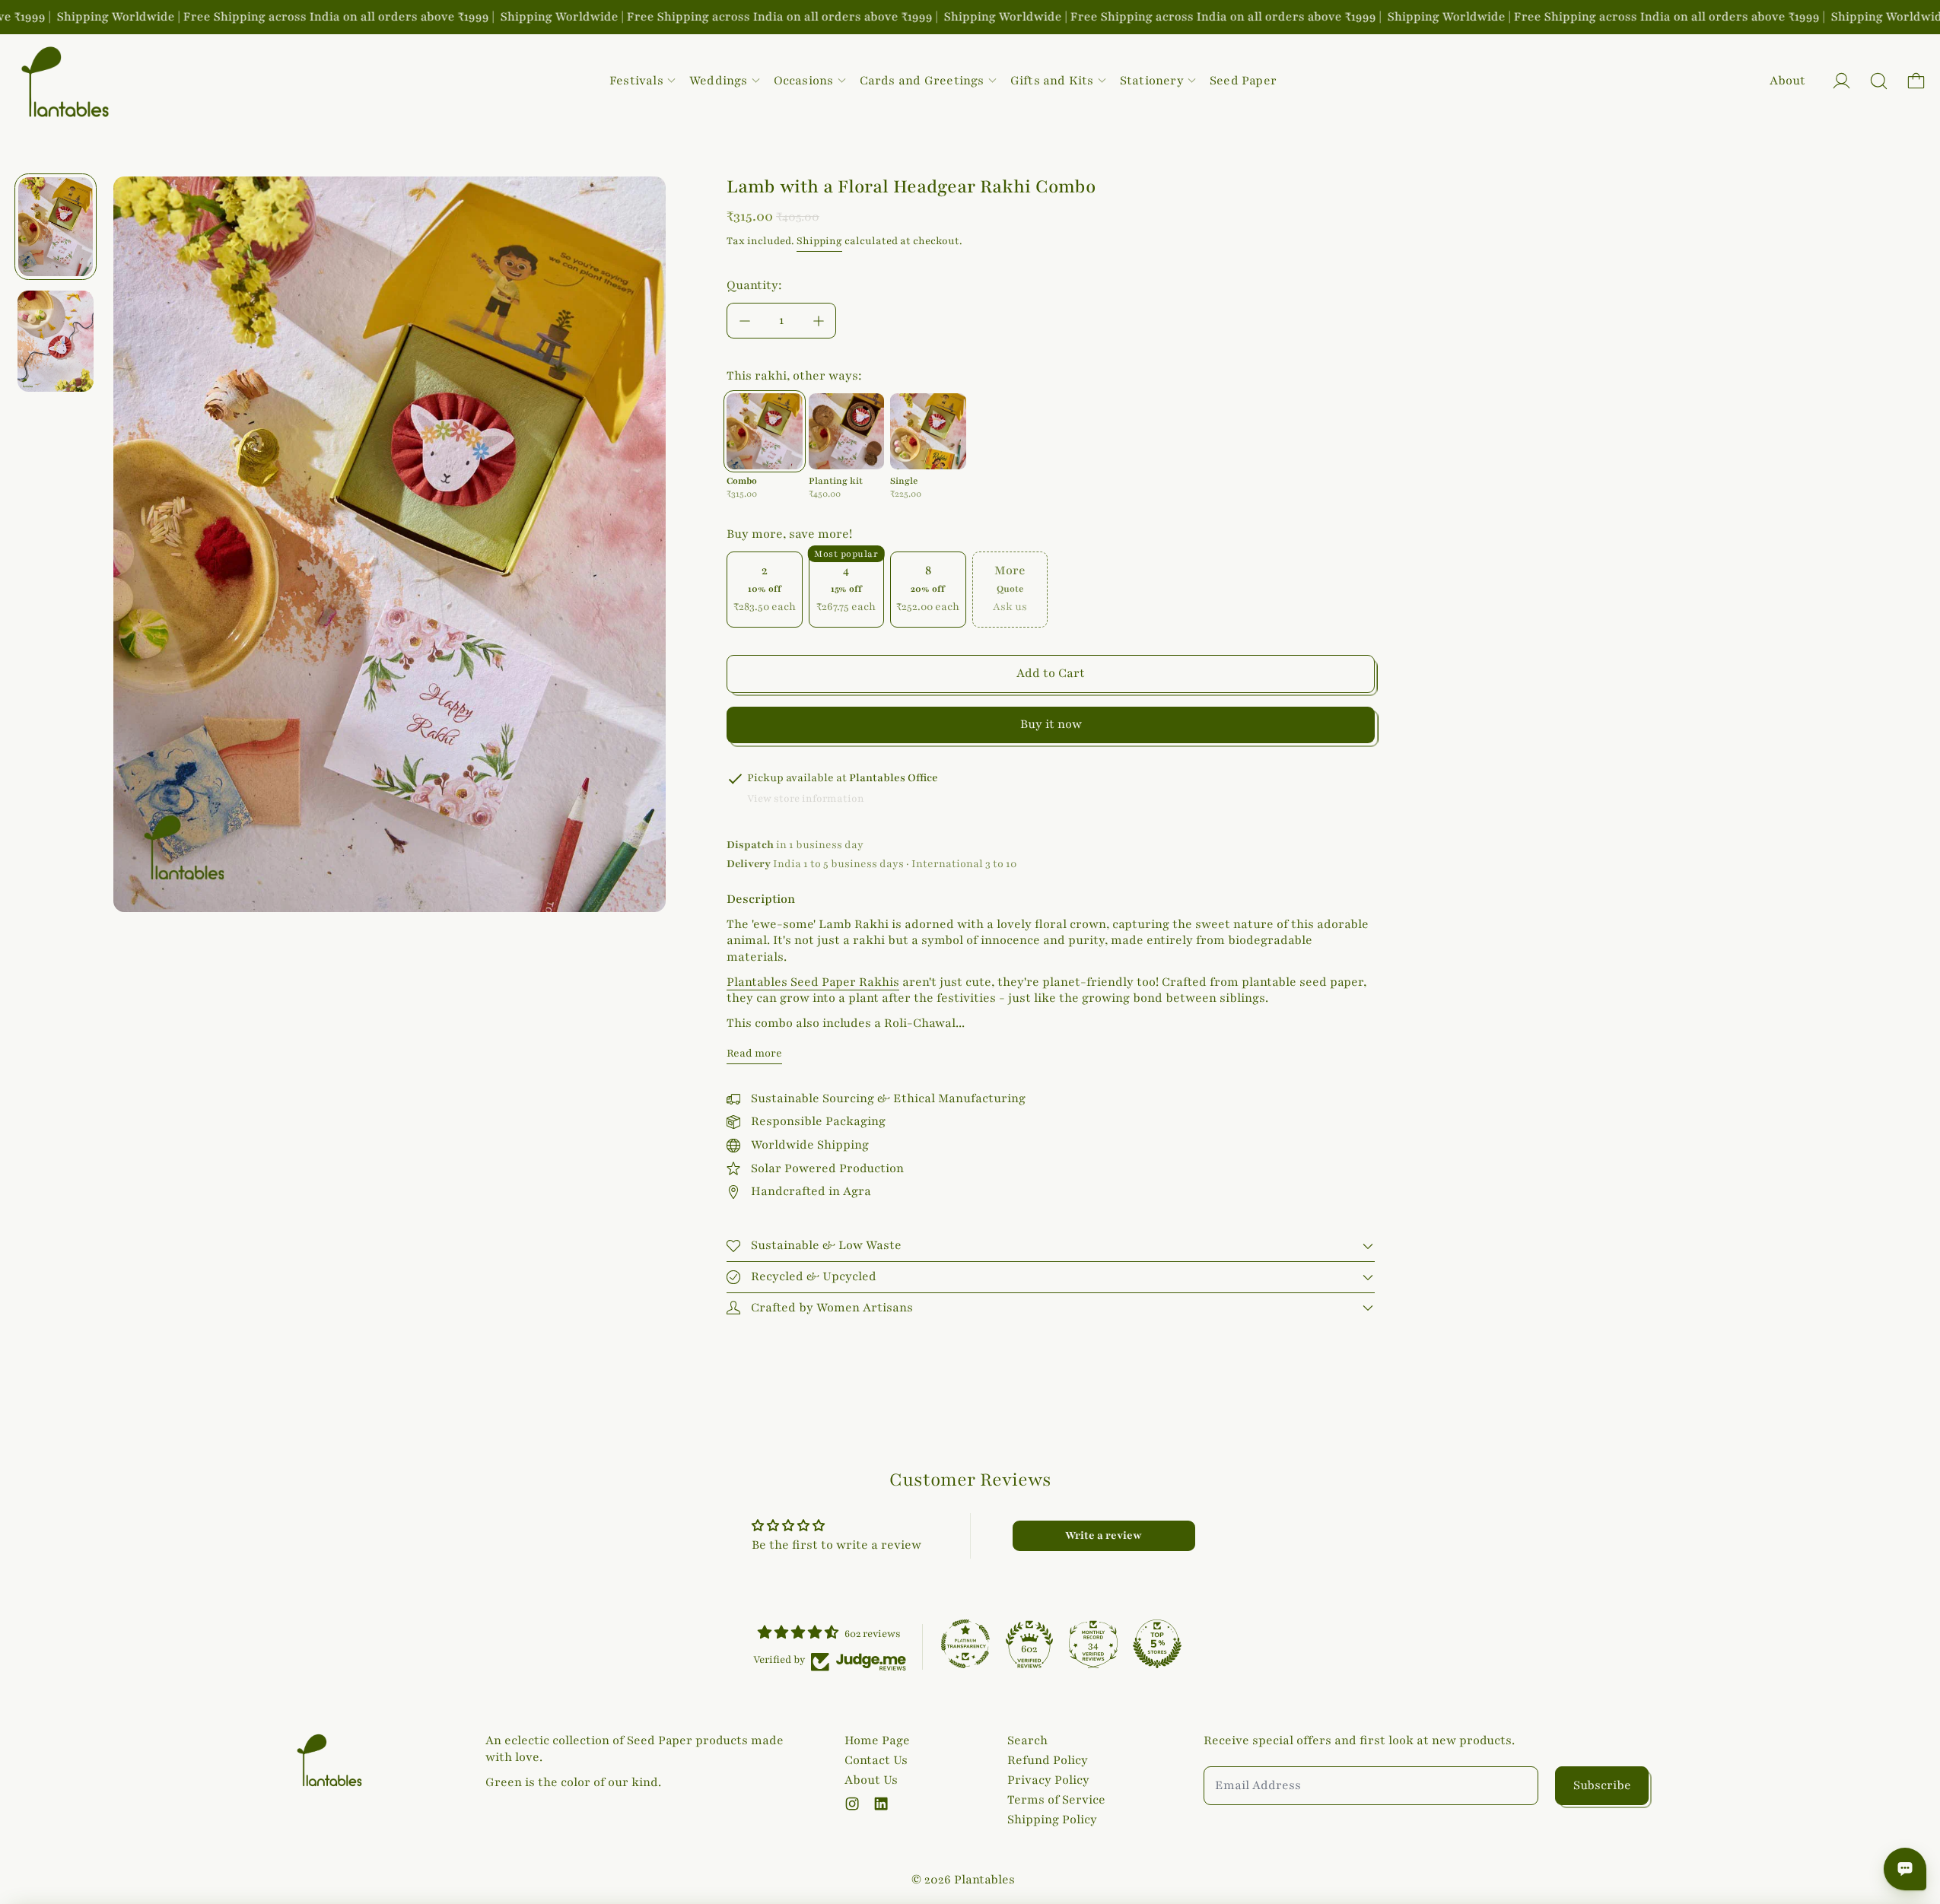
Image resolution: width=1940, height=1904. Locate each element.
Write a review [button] (1104, 1535)
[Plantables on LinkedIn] (881, 1804)
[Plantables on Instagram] (852, 1804)
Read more (754, 1053)
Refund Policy (1048, 1760)
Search (1027, 1740)
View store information (806, 799)
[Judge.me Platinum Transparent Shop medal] (965, 1644)
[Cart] (1916, 81)
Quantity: (754, 285)
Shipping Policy (1052, 1820)
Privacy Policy (1048, 1780)
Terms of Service (1056, 1800)
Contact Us (876, 1760)
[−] (744, 321)
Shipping (819, 241)
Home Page (877, 1740)
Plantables (984, 1880)
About (1787, 81)
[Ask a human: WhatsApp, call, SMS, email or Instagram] (1905, 1869)
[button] (1879, 81)
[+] (819, 321)
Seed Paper (1243, 81)
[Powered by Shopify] (1841, 81)
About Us (871, 1780)
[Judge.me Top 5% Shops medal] (1157, 1644)
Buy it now (1051, 724)
